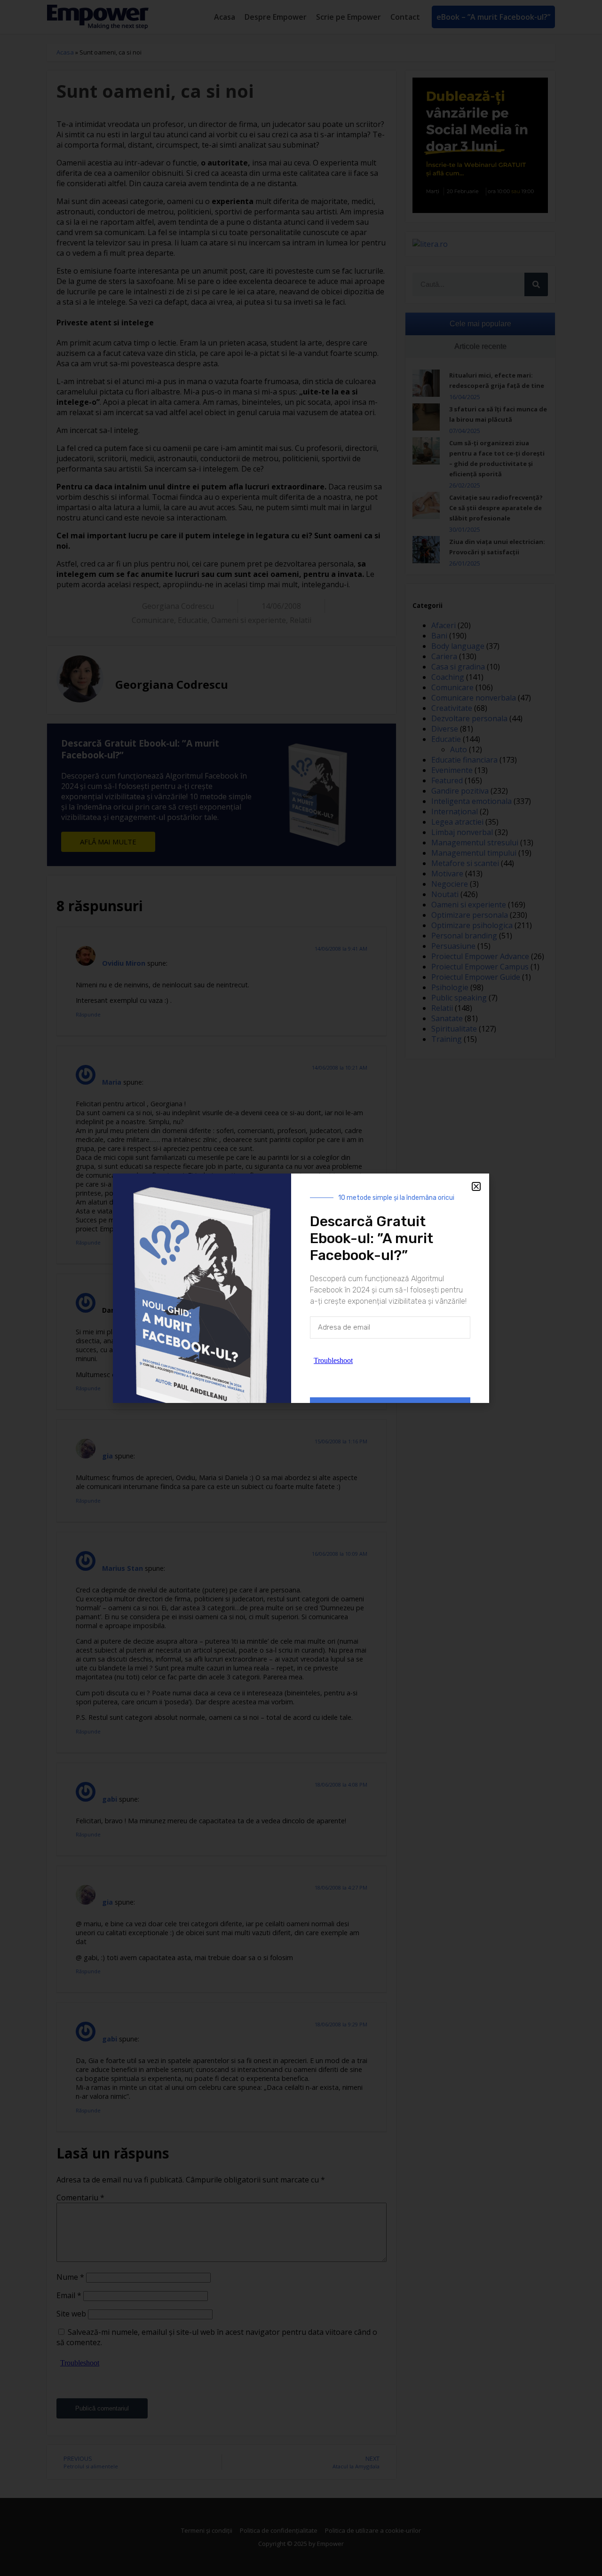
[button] (476, 1186)
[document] (301, 1288)
